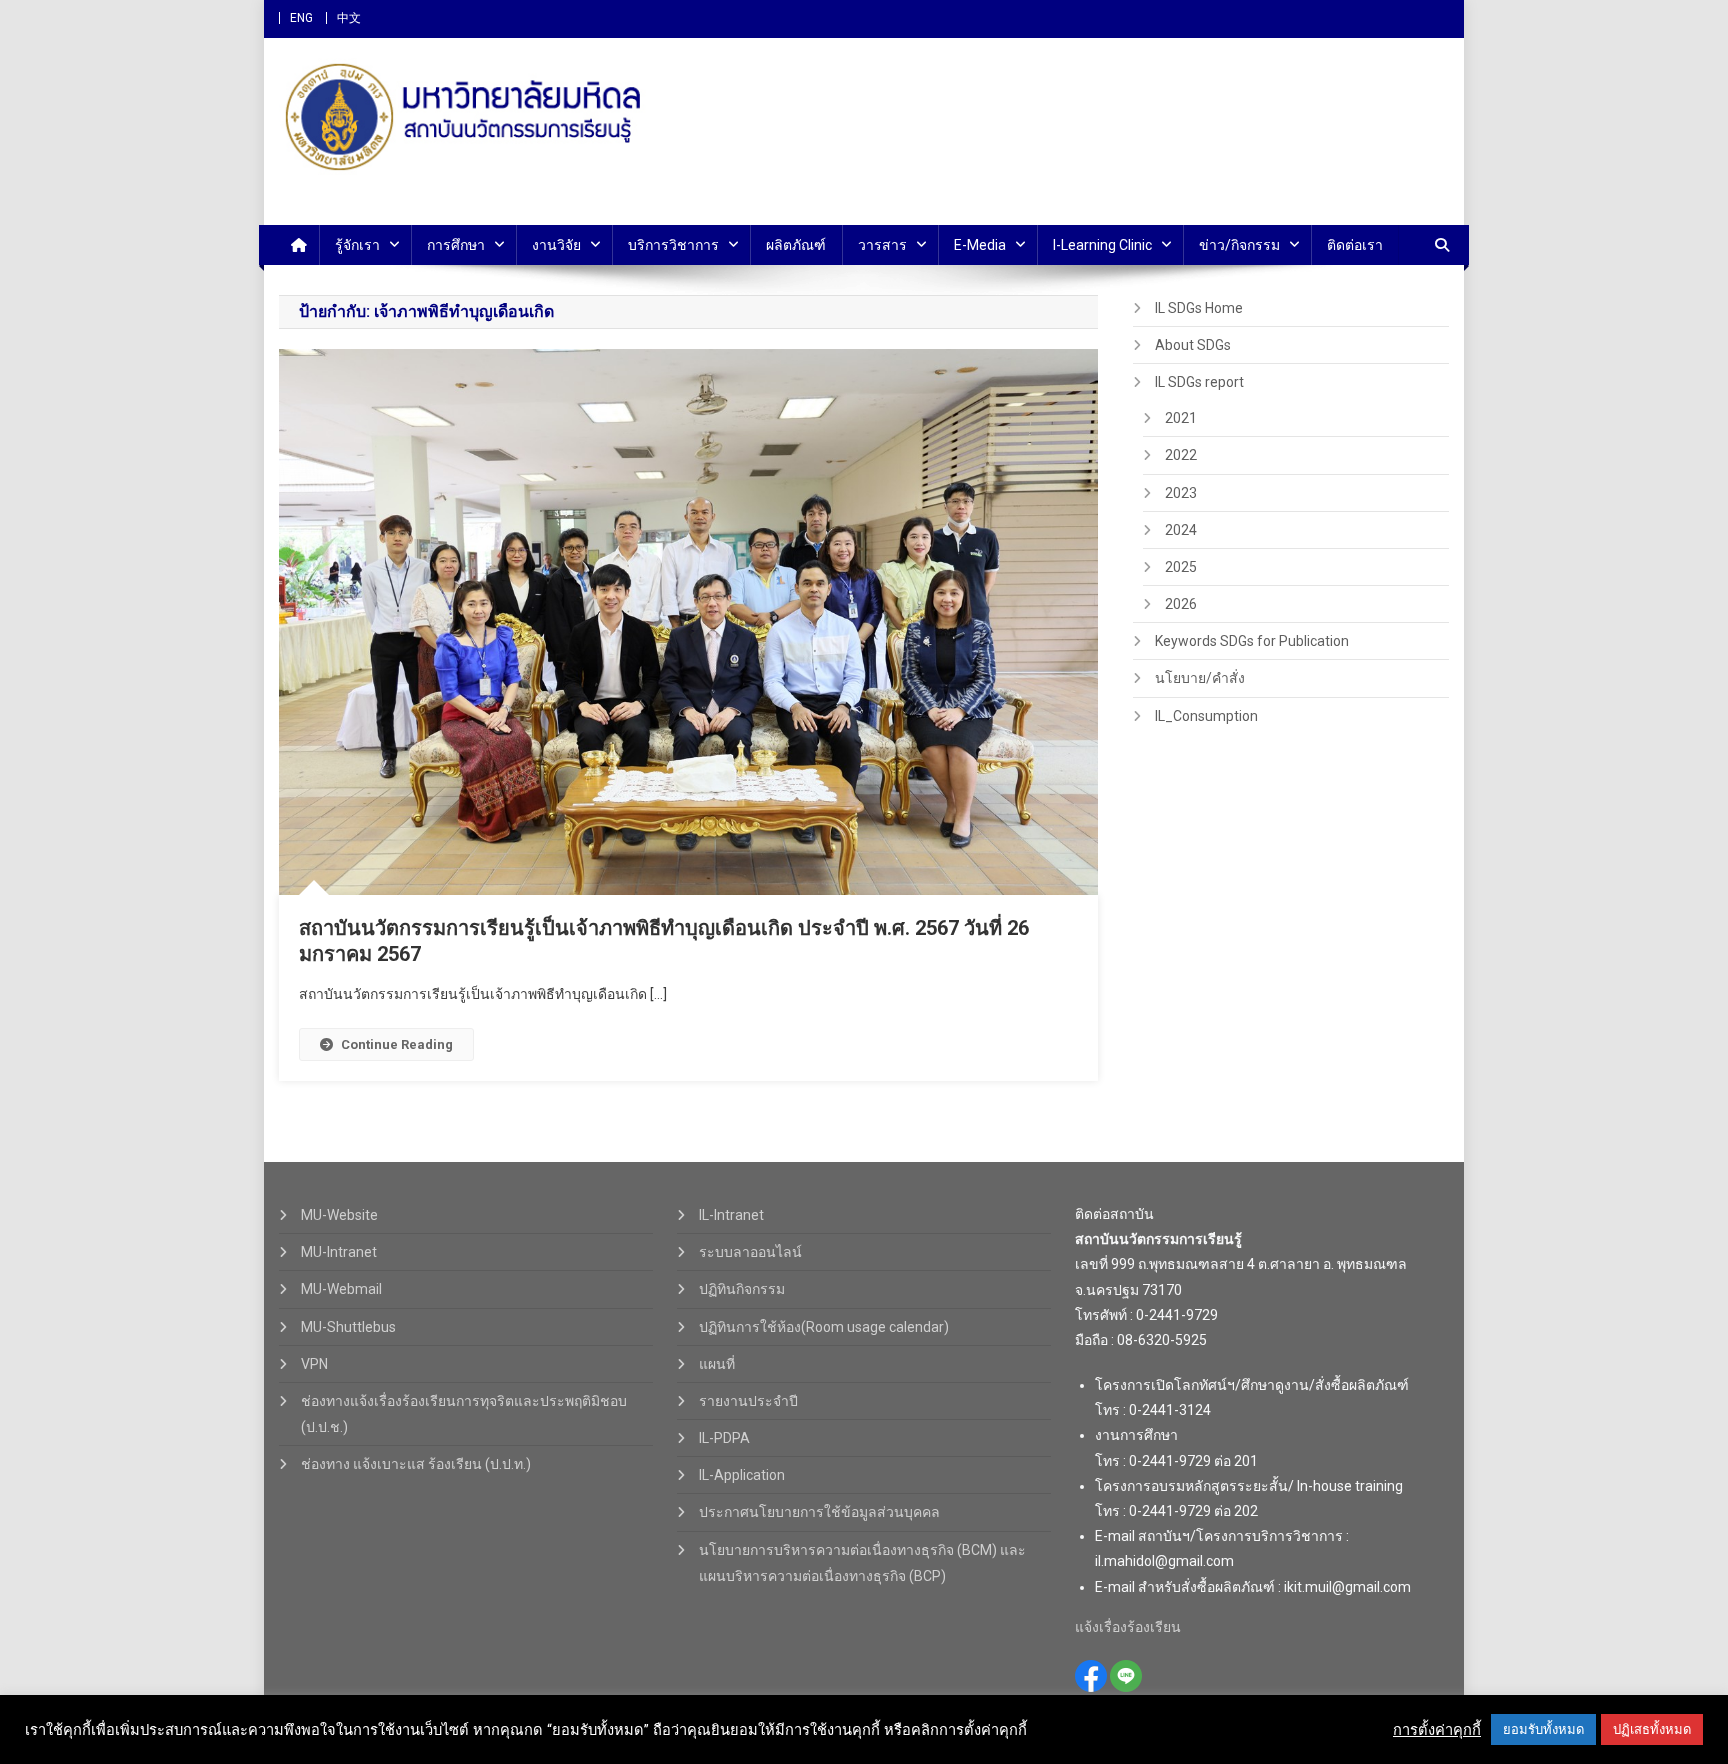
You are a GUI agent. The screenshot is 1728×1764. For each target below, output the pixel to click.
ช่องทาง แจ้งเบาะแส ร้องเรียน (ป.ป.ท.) (416, 1464)
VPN (314, 1364)
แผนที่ (717, 1364)
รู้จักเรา (357, 245)
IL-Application (742, 1475)
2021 (1181, 418)
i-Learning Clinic (1102, 245)
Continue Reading (397, 1044)
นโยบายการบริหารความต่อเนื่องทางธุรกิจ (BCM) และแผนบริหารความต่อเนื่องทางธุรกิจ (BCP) (862, 1563)
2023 (1181, 493)
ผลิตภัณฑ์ (796, 245)
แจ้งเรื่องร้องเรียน (1128, 1627)
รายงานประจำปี (748, 1401)
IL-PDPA (724, 1438)
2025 (1181, 567)
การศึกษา (456, 245)
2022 (1181, 455)
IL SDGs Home (1199, 308)
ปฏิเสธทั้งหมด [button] (1652, 1729)
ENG (301, 18)
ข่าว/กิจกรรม (1239, 245)
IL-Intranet (731, 1215)
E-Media (980, 245)
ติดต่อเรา (1355, 245)
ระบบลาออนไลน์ (750, 1252)
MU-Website (339, 1215)
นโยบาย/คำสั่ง (1200, 678)
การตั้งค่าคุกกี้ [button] (1437, 1730)
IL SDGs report (1199, 382)
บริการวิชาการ (673, 245)
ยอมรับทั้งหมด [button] (1543, 1729)
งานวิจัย (556, 245)
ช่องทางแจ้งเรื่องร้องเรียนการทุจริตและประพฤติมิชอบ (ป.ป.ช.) (464, 1414)
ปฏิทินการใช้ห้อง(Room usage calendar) (824, 1327)
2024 (1181, 530)
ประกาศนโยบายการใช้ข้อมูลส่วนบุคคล (819, 1512)
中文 (349, 18)
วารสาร (882, 245)
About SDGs (1193, 345)
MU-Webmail (341, 1289)
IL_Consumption (1206, 716)
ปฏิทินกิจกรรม (742, 1289)
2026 (1181, 604)
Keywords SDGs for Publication (1252, 641)
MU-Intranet (339, 1252)
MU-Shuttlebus (348, 1327)
